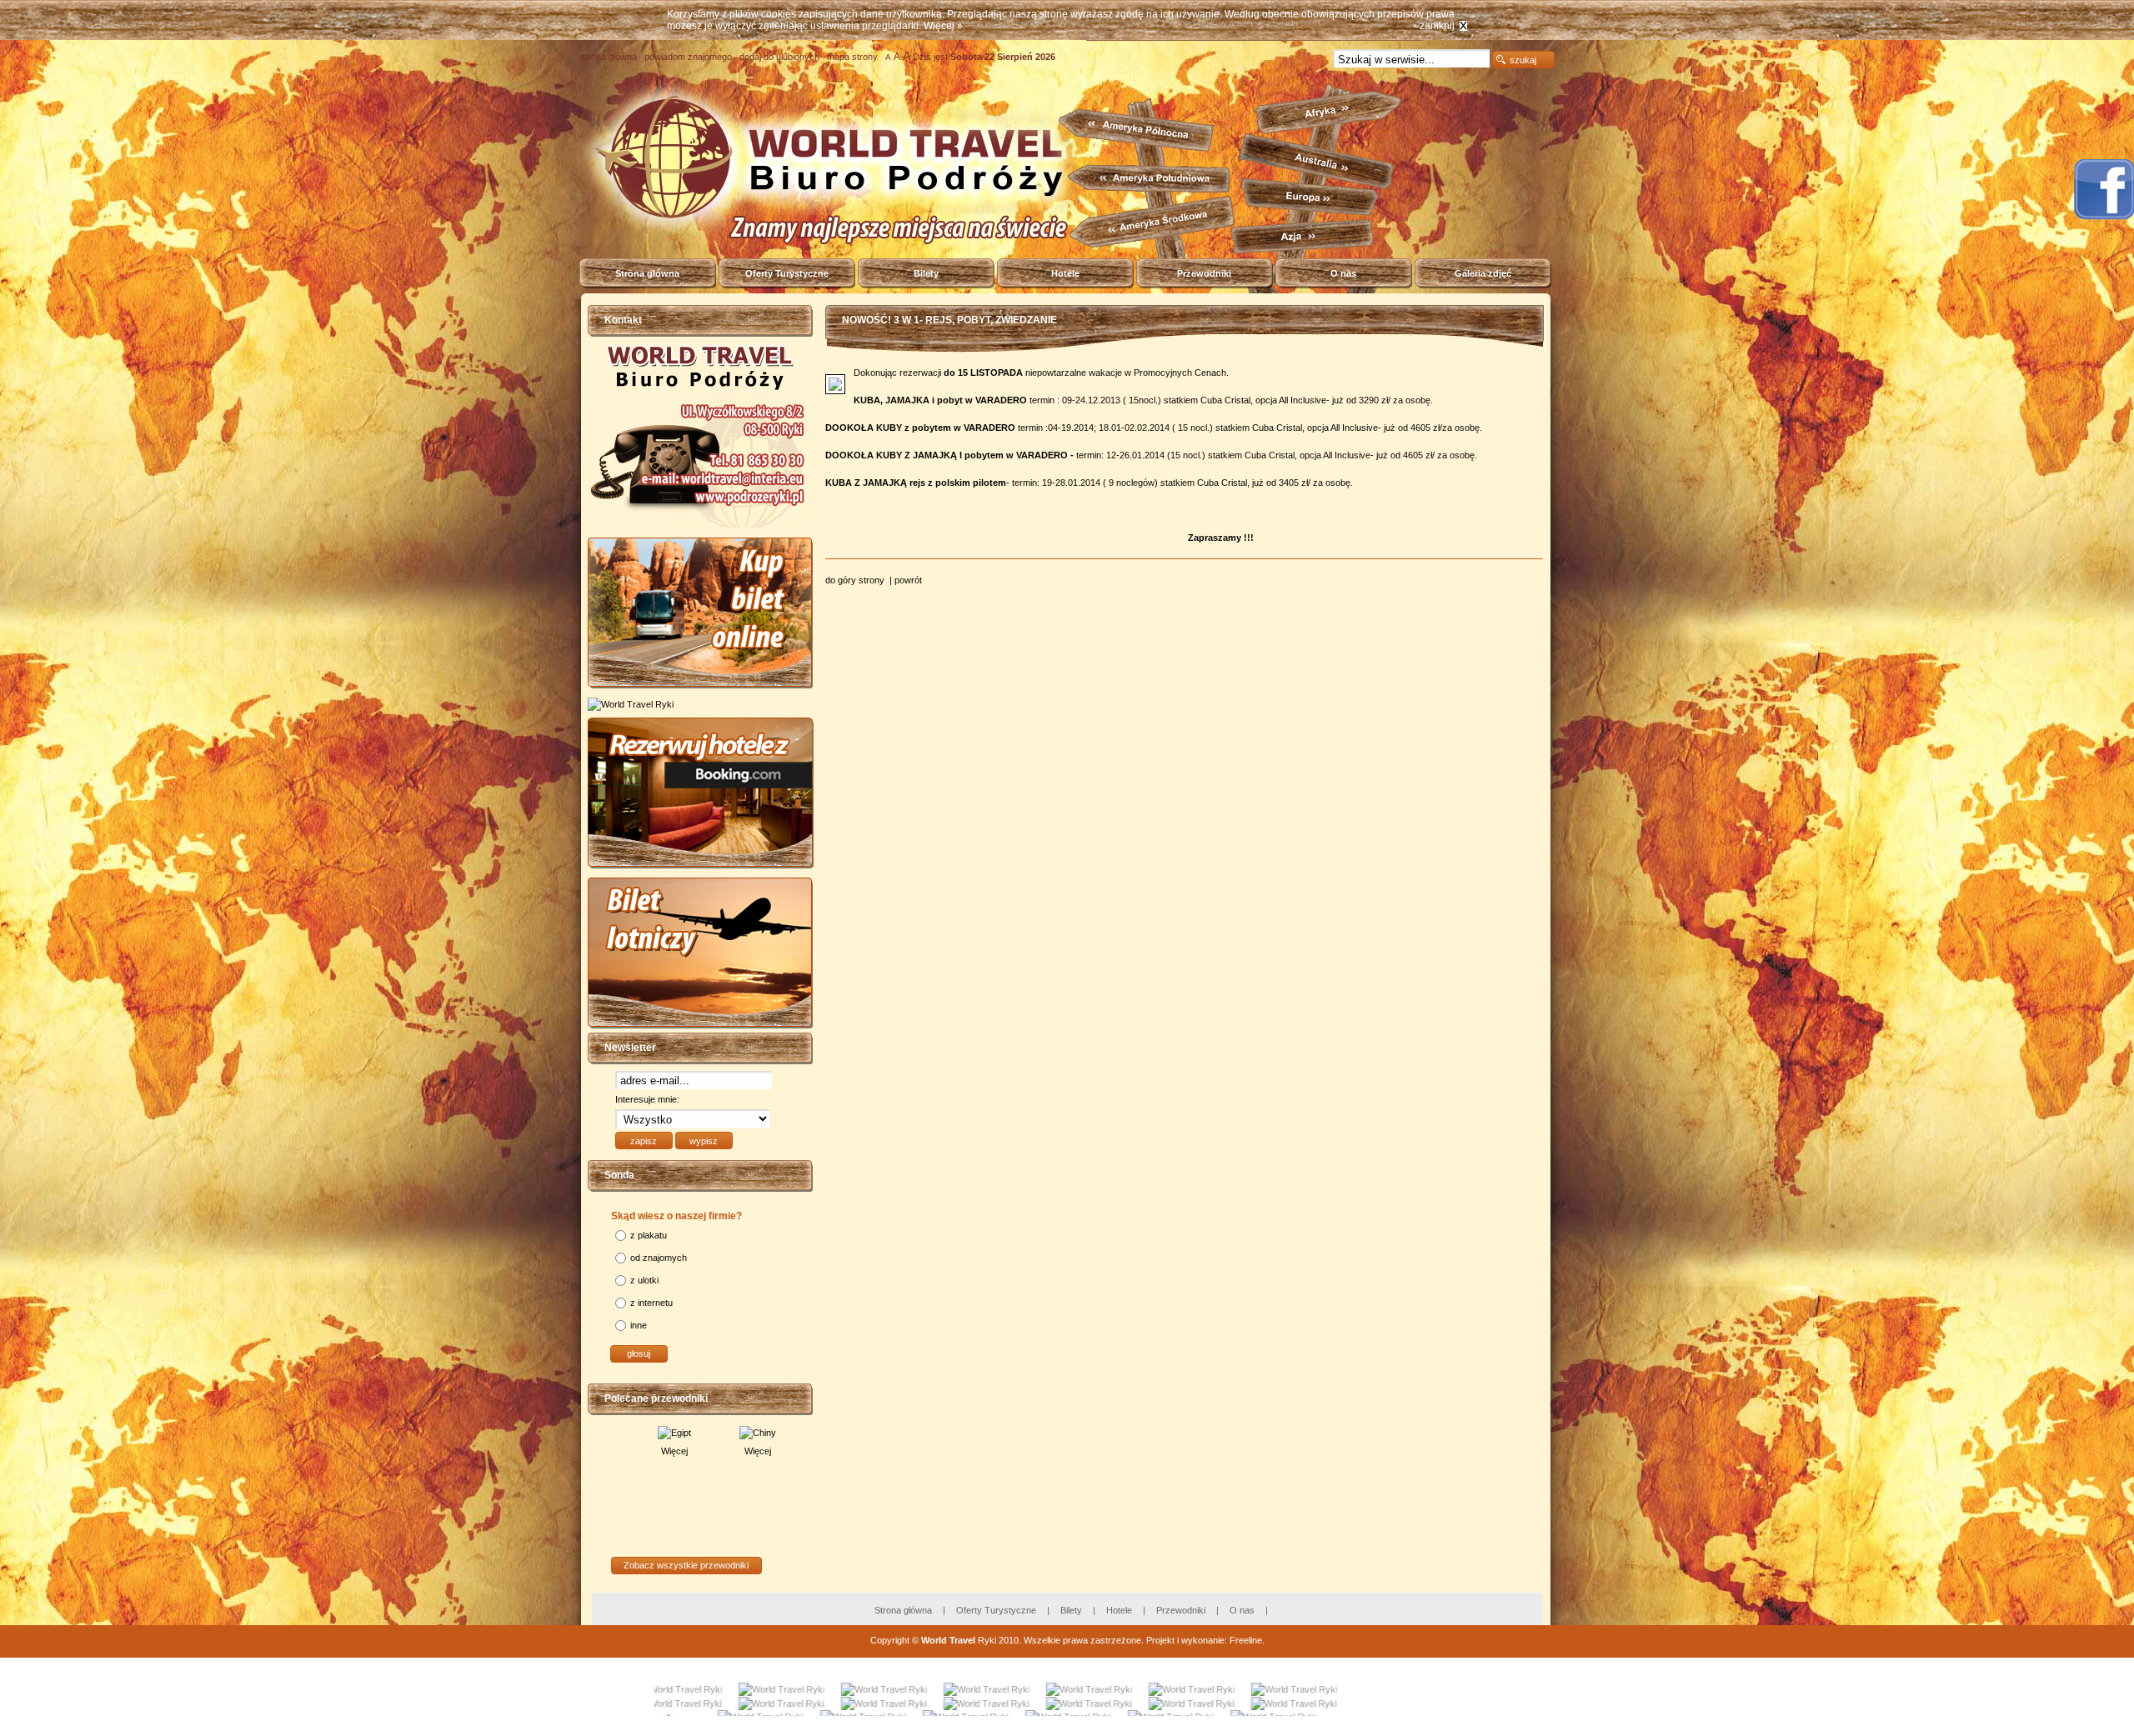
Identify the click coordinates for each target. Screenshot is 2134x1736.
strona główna (609, 57)
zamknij (1437, 26)
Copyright (890, 1640)
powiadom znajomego (688, 57)
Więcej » (943, 26)
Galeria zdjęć (1483, 273)
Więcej (643, 1451)
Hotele (1065, 273)
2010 (1009, 1640)
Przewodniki (1204, 273)
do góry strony (856, 580)
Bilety (926, 273)
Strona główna (647, 273)
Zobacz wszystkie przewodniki (686, 1565)
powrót (908, 580)
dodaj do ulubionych (779, 57)
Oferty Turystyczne (787, 273)
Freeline (1246, 1640)
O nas (1343, 273)
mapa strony (852, 57)
